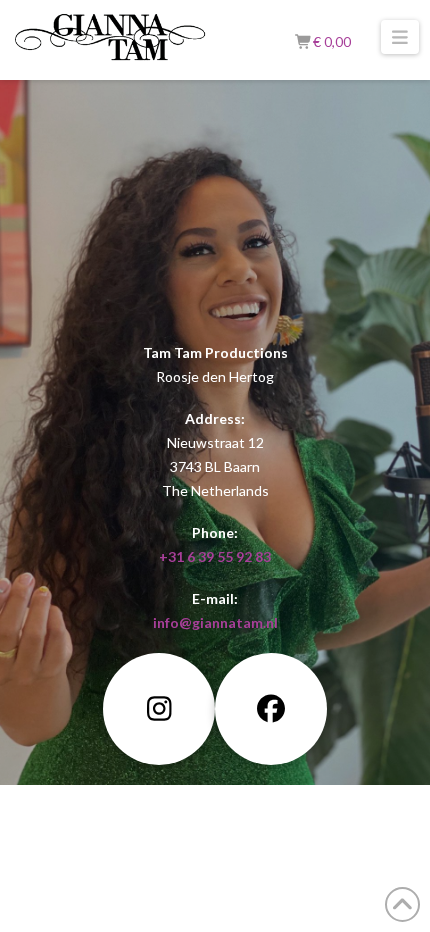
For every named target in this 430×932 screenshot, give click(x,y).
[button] (400, 37)
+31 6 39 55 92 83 (215, 556)
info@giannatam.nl (215, 622)
